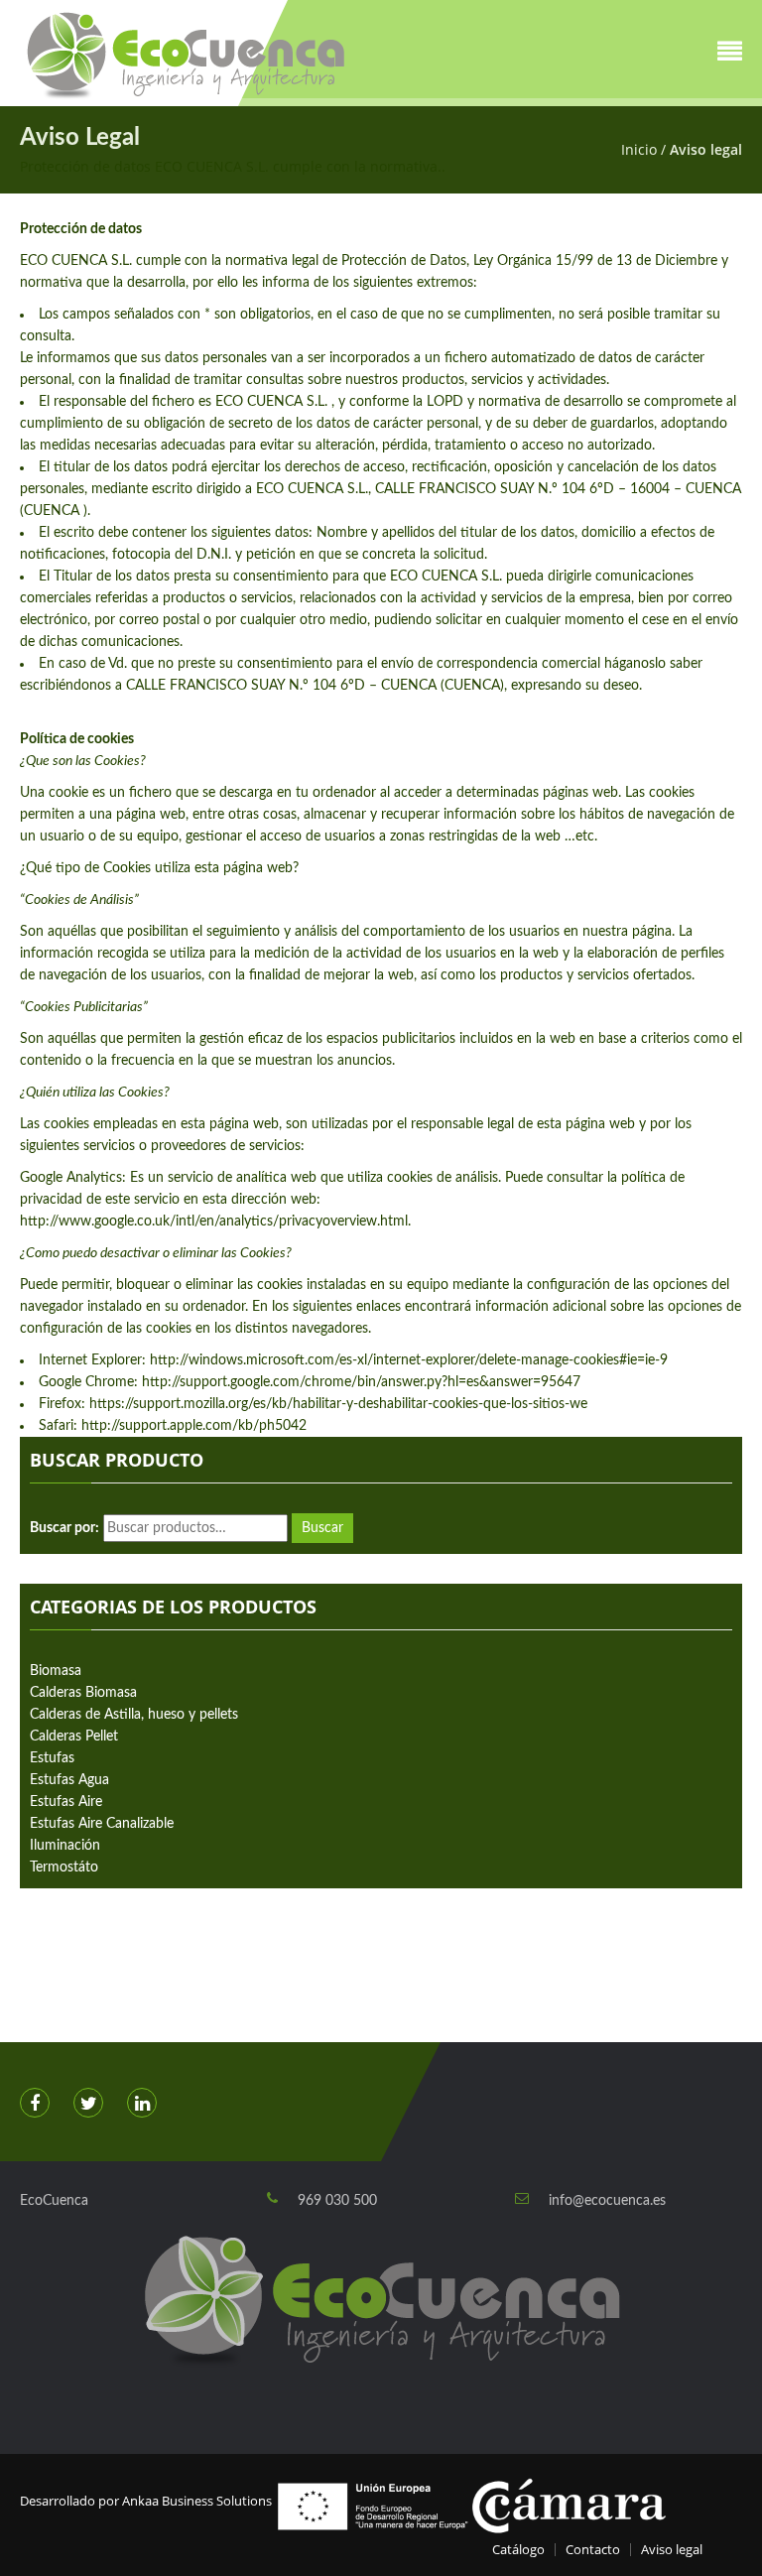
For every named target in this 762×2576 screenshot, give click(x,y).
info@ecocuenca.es (607, 2201)
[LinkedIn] (142, 2103)
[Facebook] (35, 2103)
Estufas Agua (69, 1780)
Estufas (52, 1758)
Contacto (593, 2549)
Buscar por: (64, 1528)
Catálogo (518, 2549)
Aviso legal (672, 2549)
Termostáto (64, 1868)
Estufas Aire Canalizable (102, 1824)
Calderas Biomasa (83, 1693)
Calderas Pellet (74, 1737)
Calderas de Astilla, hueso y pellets (134, 1715)
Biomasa (56, 1671)
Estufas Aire (66, 1802)
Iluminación (65, 1846)
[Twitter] (88, 2103)
